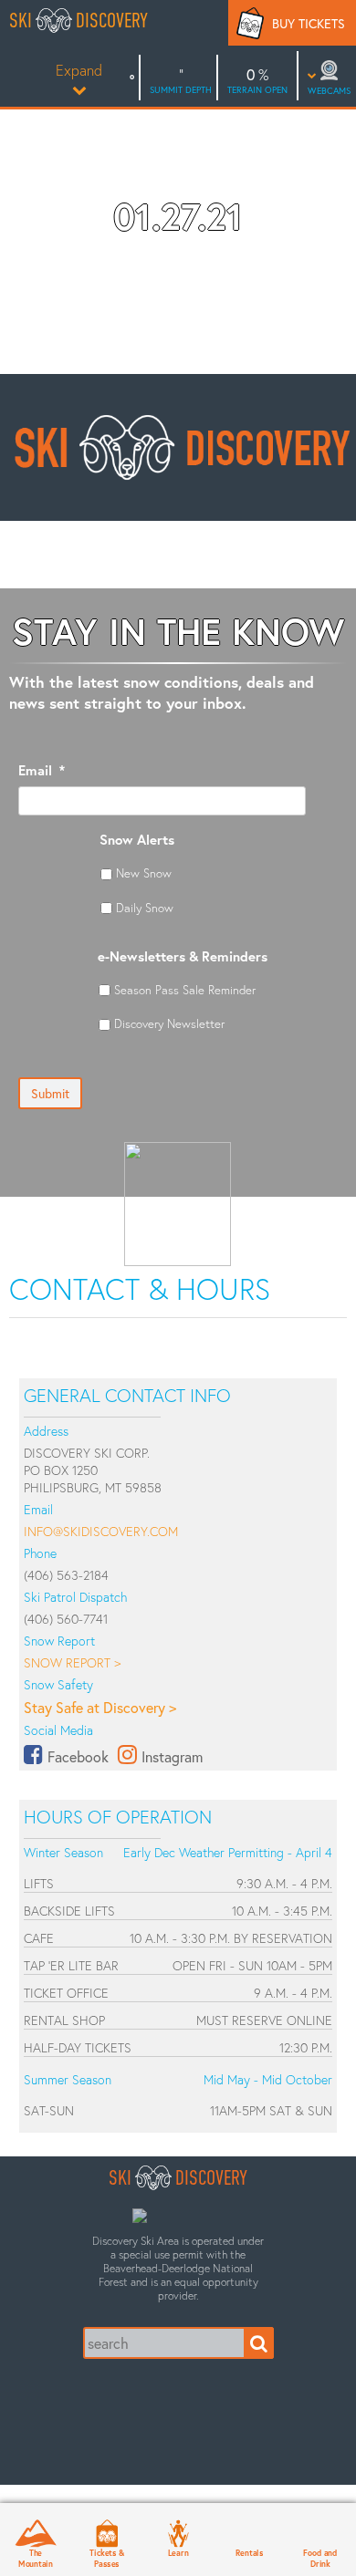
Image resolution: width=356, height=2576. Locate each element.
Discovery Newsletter (169, 1023)
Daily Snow (145, 908)
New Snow (144, 873)
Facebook (78, 1756)
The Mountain (35, 2558)
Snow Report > (72, 1662)
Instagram (172, 1756)
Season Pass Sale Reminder (185, 990)
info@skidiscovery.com (101, 1531)
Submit (50, 1093)
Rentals (249, 2552)
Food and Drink (320, 2558)
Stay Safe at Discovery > (100, 1707)
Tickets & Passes (106, 2558)
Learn (178, 2552)
